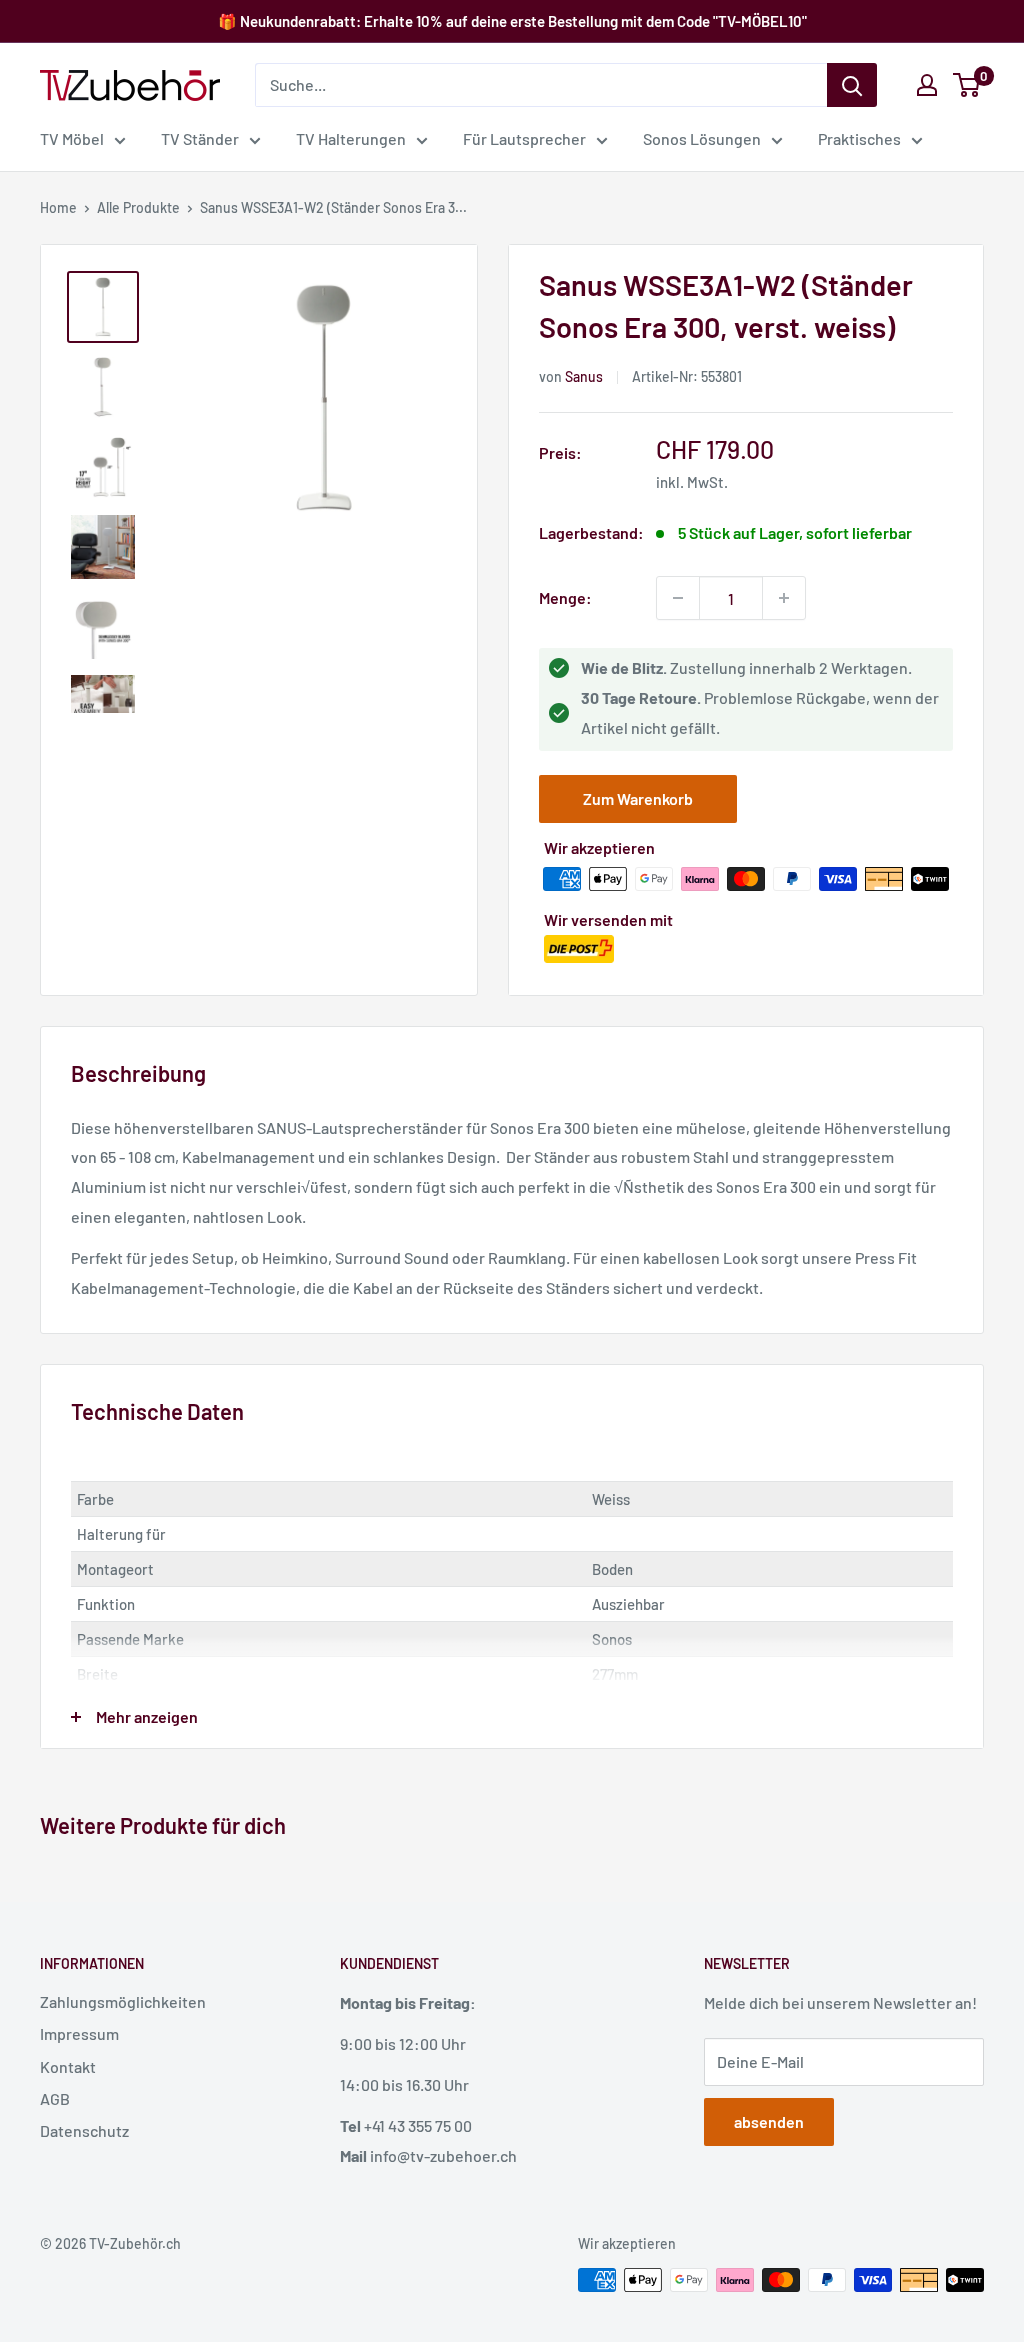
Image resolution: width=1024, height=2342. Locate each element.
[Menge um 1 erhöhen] (784, 598)
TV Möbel (72, 138)
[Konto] (927, 85)
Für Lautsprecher (524, 138)
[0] (967, 85)
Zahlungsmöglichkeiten (123, 2001)
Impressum (79, 2033)
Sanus (584, 376)
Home (58, 207)
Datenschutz (84, 2130)
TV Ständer (200, 138)
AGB (55, 2098)
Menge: (565, 597)
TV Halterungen (351, 138)
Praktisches (859, 138)
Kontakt (68, 2066)
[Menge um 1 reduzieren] (678, 598)
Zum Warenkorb (638, 798)
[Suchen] (852, 85)
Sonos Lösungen (702, 138)
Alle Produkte (138, 207)
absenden (769, 2121)
